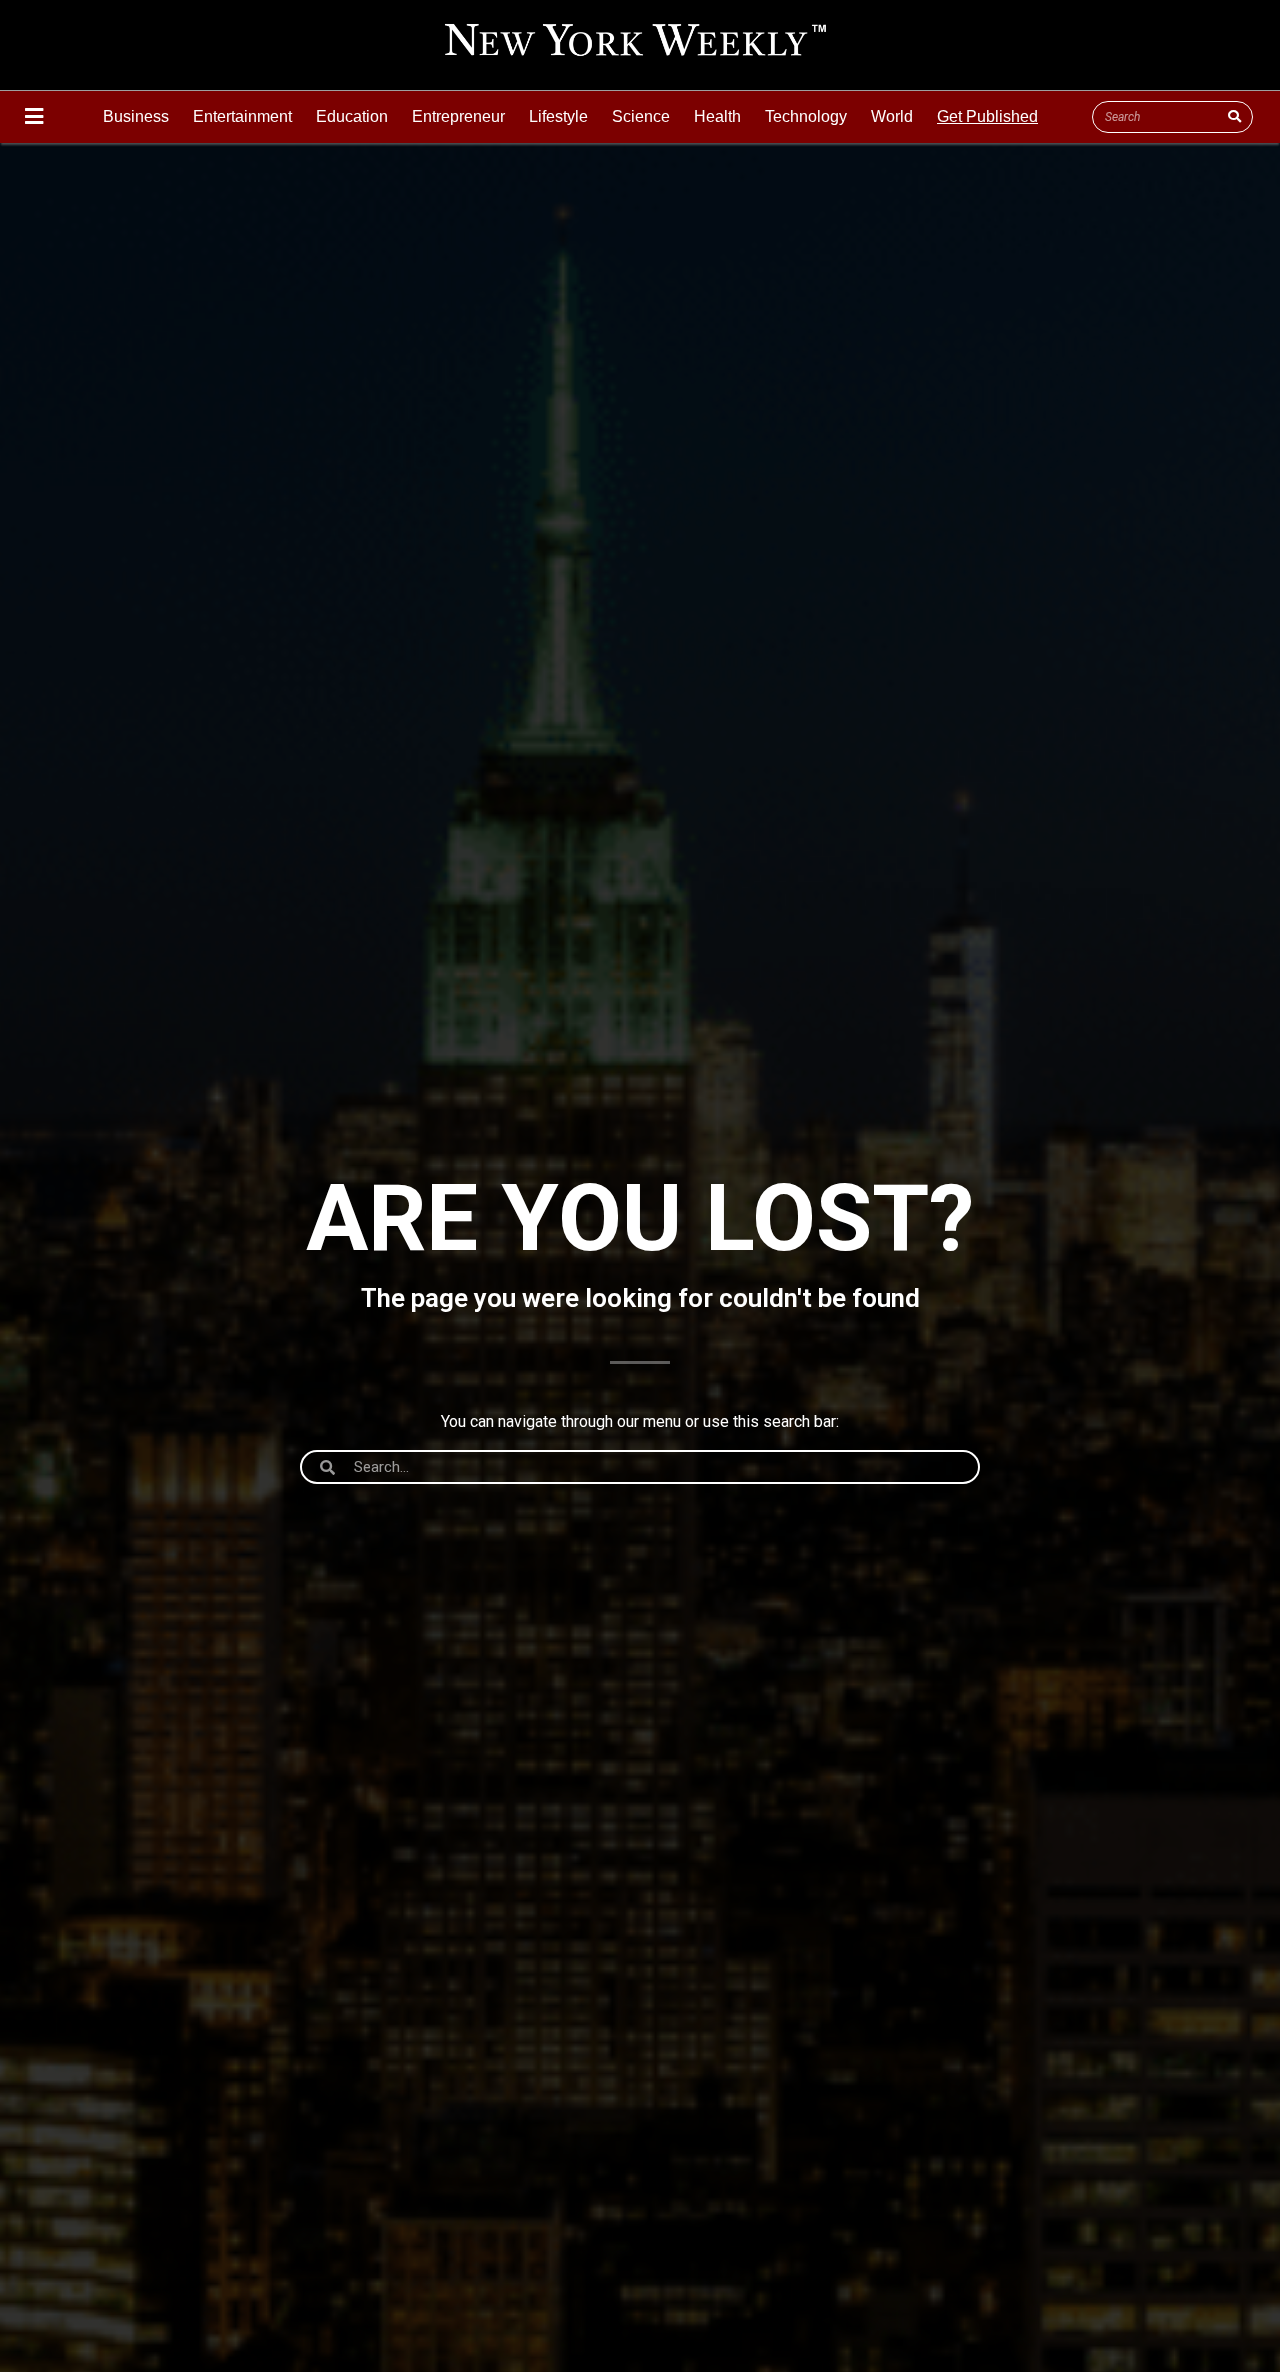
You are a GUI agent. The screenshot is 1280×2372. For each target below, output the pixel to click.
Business (136, 116)
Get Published (987, 116)
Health (717, 116)
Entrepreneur (458, 116)
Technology (806, 116)
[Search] (1234, 117)
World (892, 116)
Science (641, 116)
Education (352, 116)
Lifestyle (558, 116)
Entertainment (242, 116)
